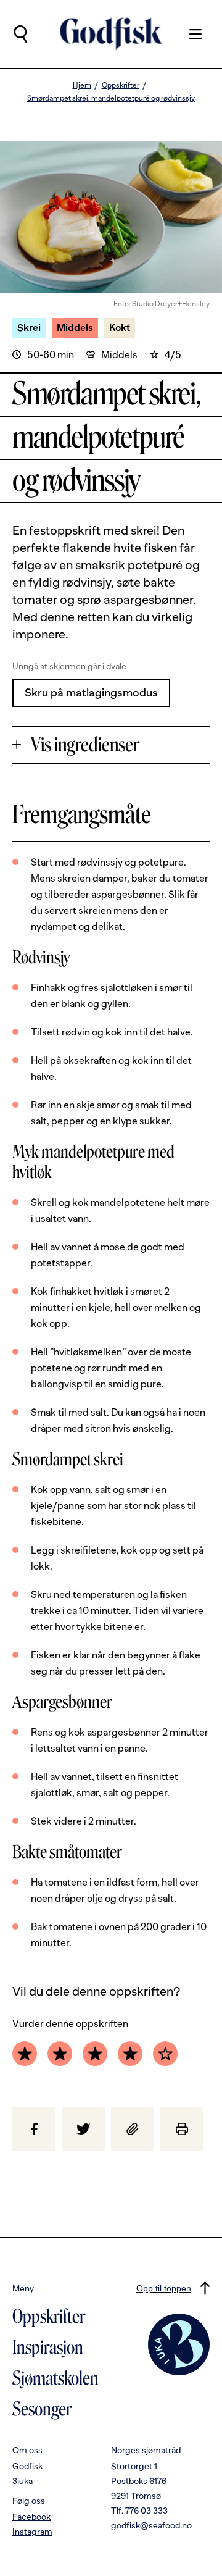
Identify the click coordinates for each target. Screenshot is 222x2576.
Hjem (82, 85)
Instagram (32, 2532)
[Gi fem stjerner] (165, 2054)
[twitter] (83, 2129)
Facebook (31, 2517)
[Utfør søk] (20, 34)
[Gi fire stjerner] (130, 2054)
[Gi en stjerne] (25, 2054)
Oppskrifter (121, 85)
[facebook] (34, 2129)
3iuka (23, 2481)
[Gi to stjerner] (60, 2054)
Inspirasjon (48, 2348)
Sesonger (42, 2409)
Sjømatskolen (55, 2378)
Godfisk (27, 2466)
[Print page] (182, 2129)
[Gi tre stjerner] (95, 2054)
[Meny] (189, 34)
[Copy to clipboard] (133, 2129)
